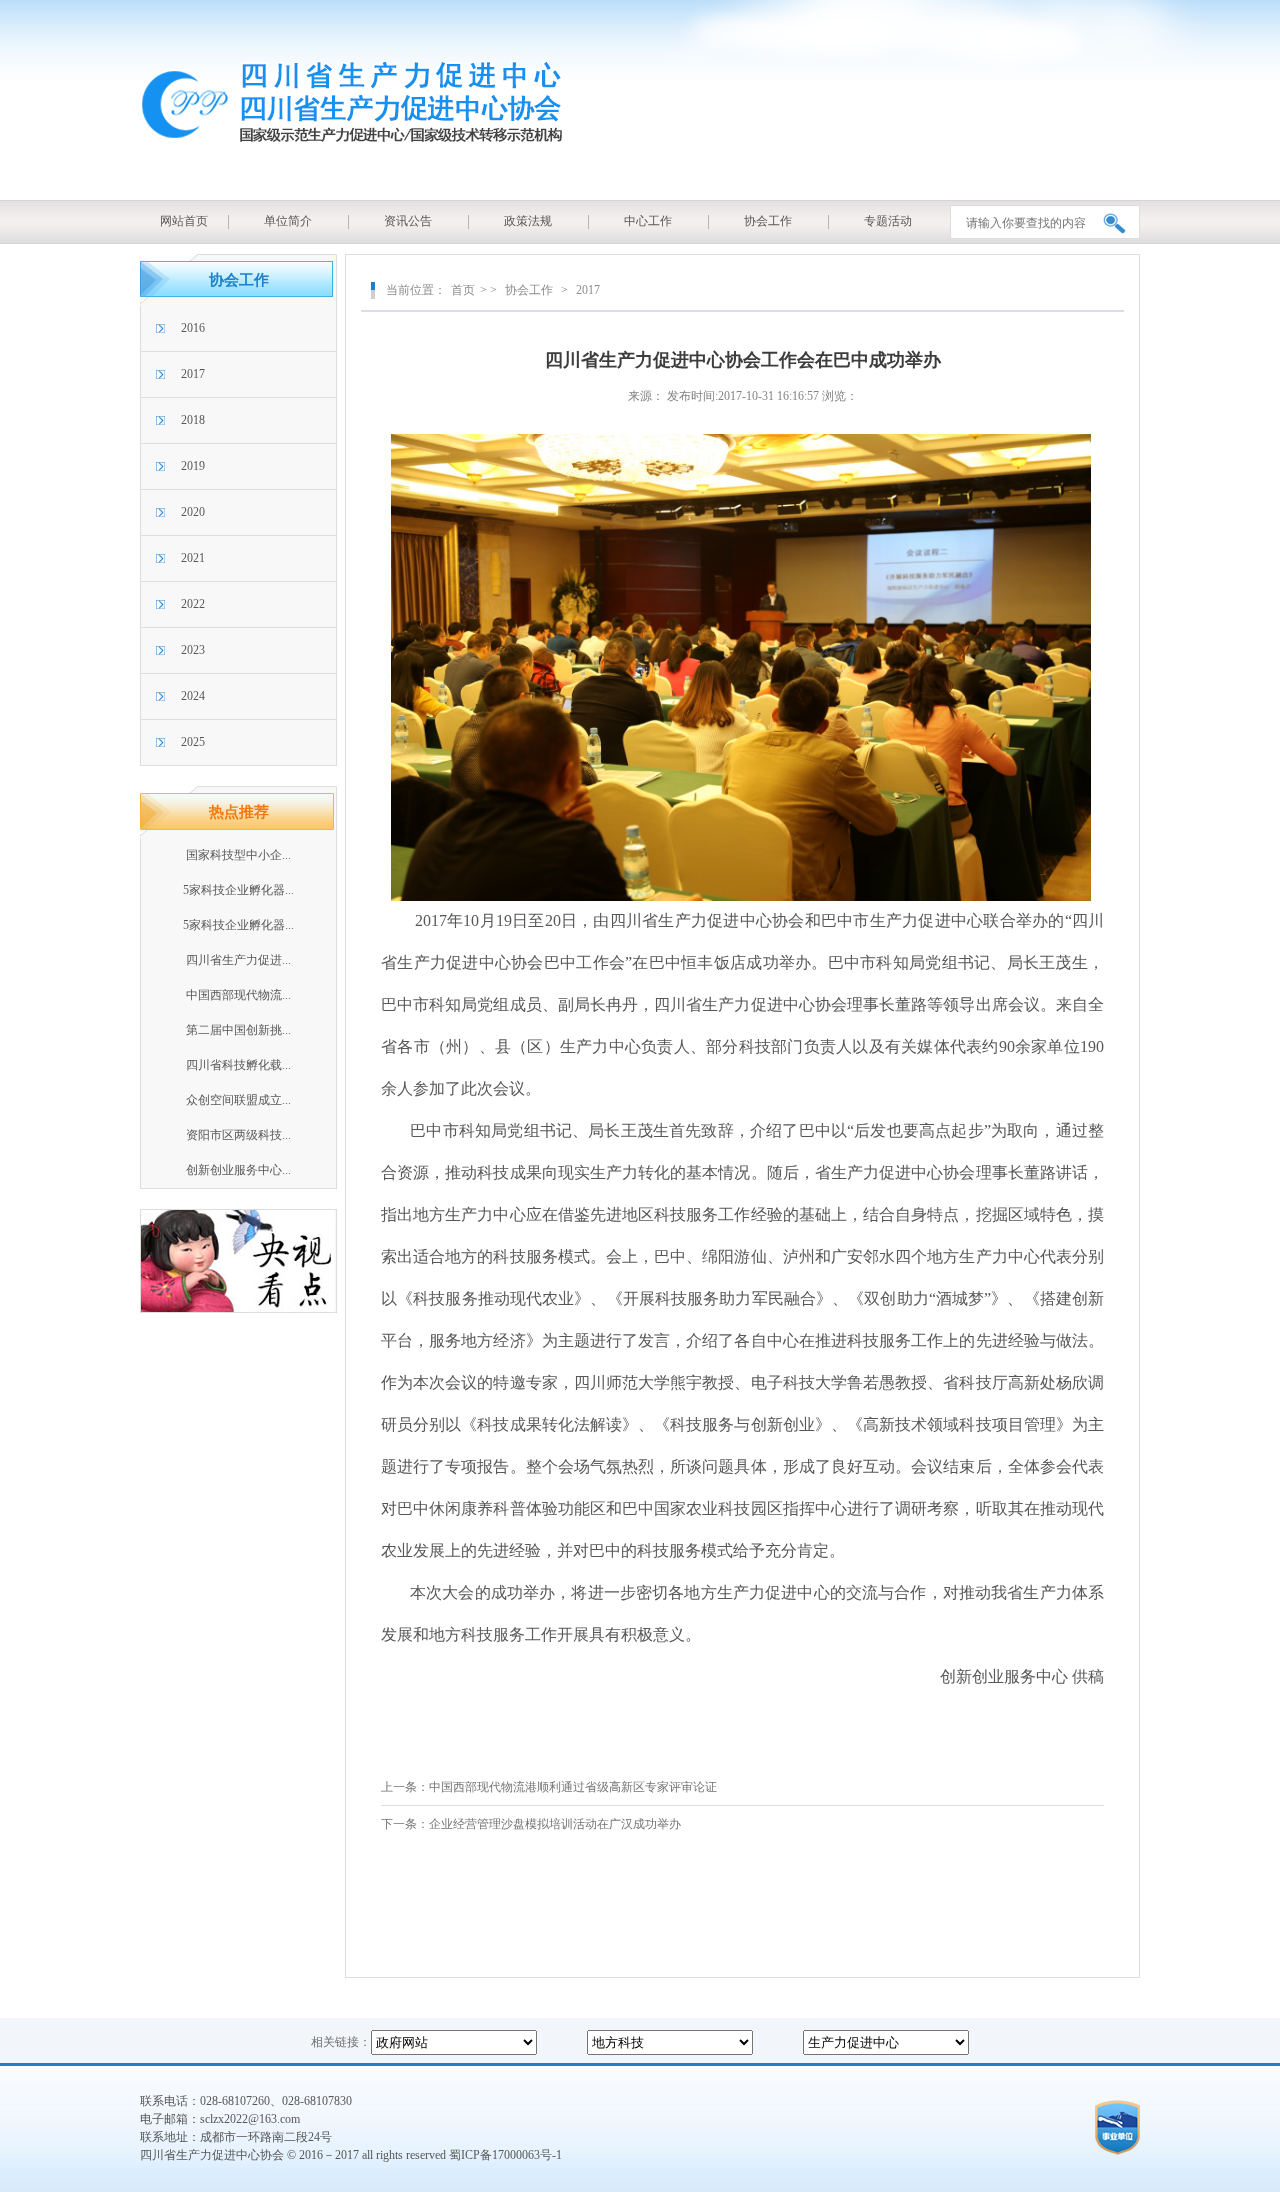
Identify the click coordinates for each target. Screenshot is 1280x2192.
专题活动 (888, 221)
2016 (193, 328)
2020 (193, 512)
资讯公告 (408, 221)
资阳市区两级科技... (238, 1135)
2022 (193, 604)
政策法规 (528, 221)
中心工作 (648, 221)
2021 (193, 558)
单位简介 (288, 221)
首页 (463, 290)
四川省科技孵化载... (238, 1065)
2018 (193, 420)
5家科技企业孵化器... (238, 890)
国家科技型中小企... (238, 855)
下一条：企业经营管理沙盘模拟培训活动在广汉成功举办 (531, 1824)
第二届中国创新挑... (238, 1030)
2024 (193, 696)
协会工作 (768, 221)
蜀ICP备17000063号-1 (505, 2155)
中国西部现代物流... (238, 995)
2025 (193, 742)
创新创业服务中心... (238, 1170)
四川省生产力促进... (238, 960)
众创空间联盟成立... (238, 1100)
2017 (193, 374)
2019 (193, 466)
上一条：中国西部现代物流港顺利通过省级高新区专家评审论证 (549, 1787)
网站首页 (184, 221)
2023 (193, 650)
